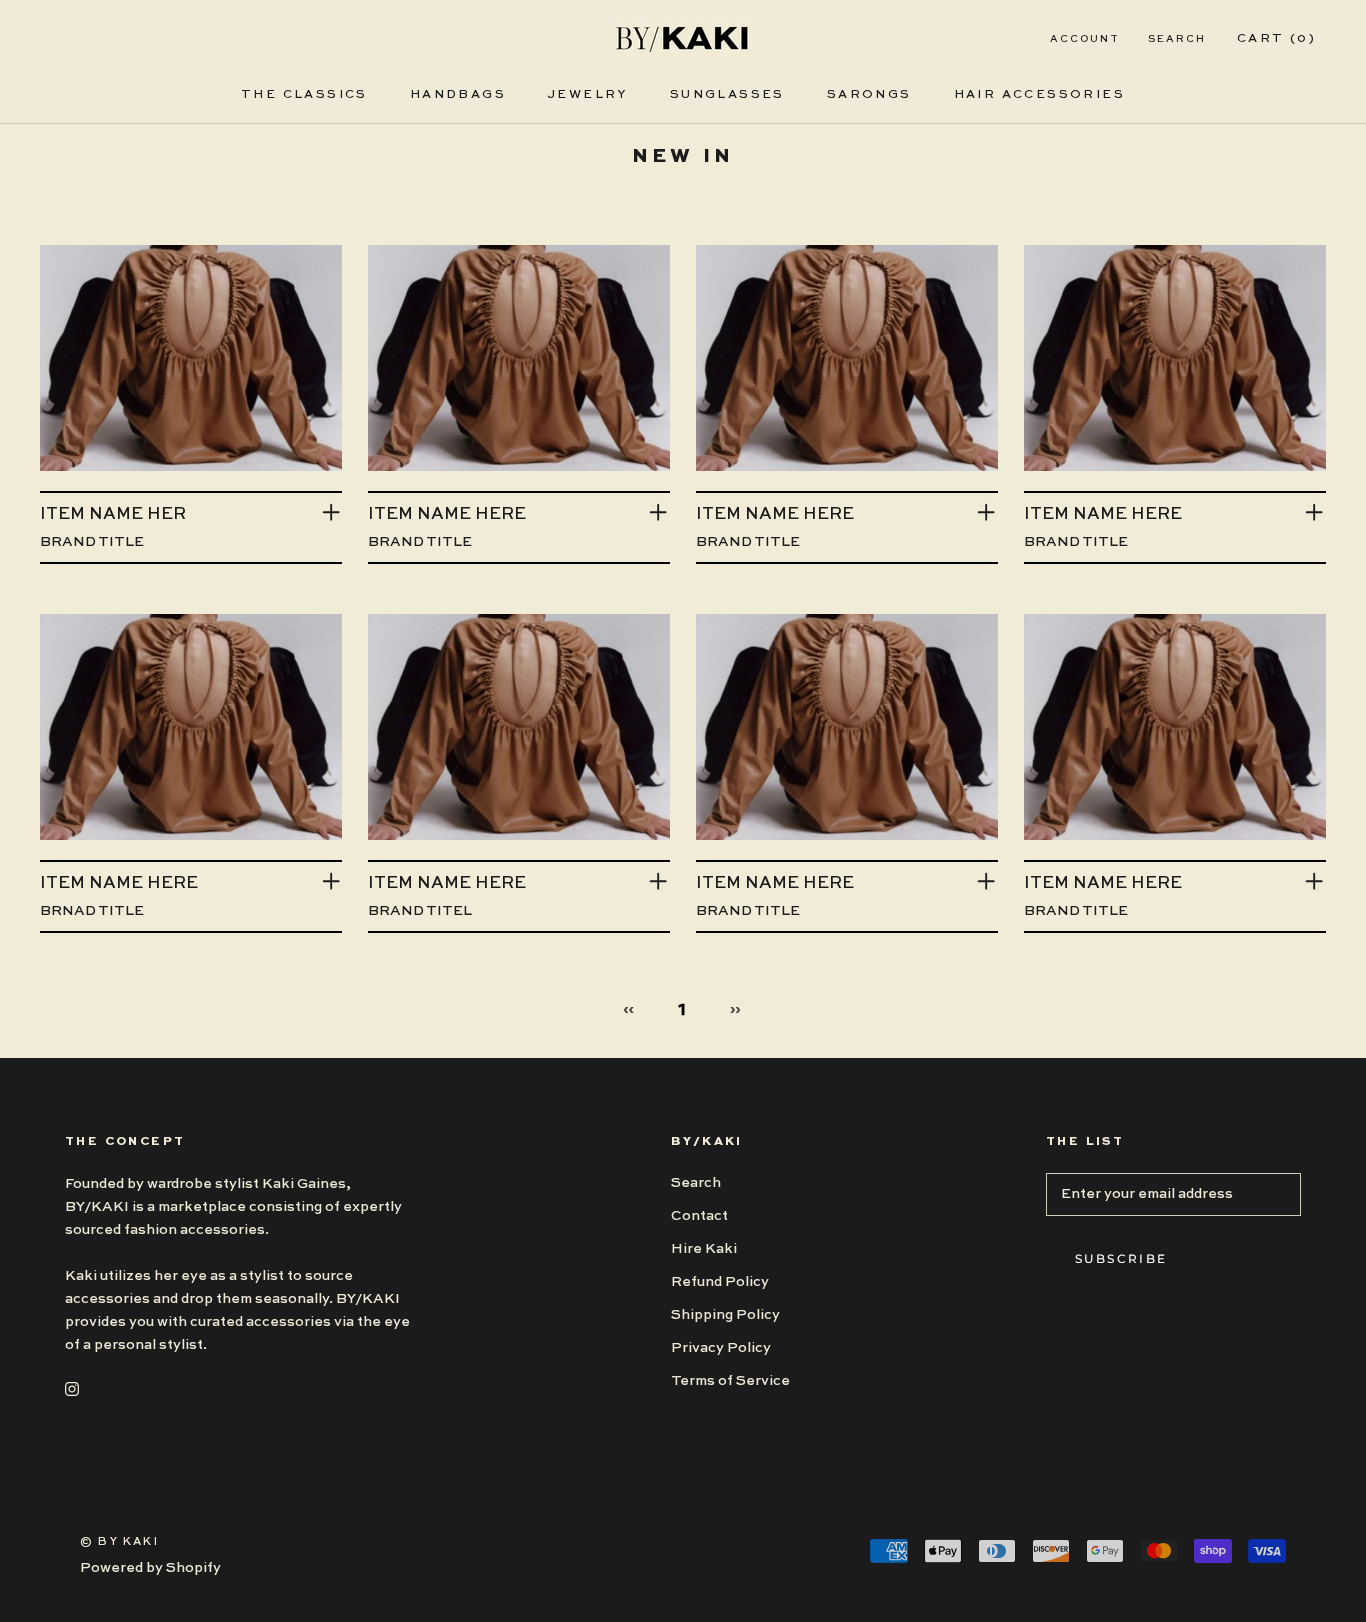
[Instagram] (72, 1388)
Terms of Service (730, 1381)
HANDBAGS (458, 95)
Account (1085, 39)
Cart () (1276, 39)
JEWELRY (588, 95)
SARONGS (869, 95)
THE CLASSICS (304, 95)
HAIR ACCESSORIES (1039, 95)
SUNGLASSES (727, 95)
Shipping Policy (725, 1315)
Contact (699, 1216)
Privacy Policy (721, 1348)
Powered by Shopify (150, 1568)
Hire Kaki (704, 1249)
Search (1177, 39)
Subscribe (1121, 1258)
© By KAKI (119, 1542)
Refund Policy (720, 1282)
